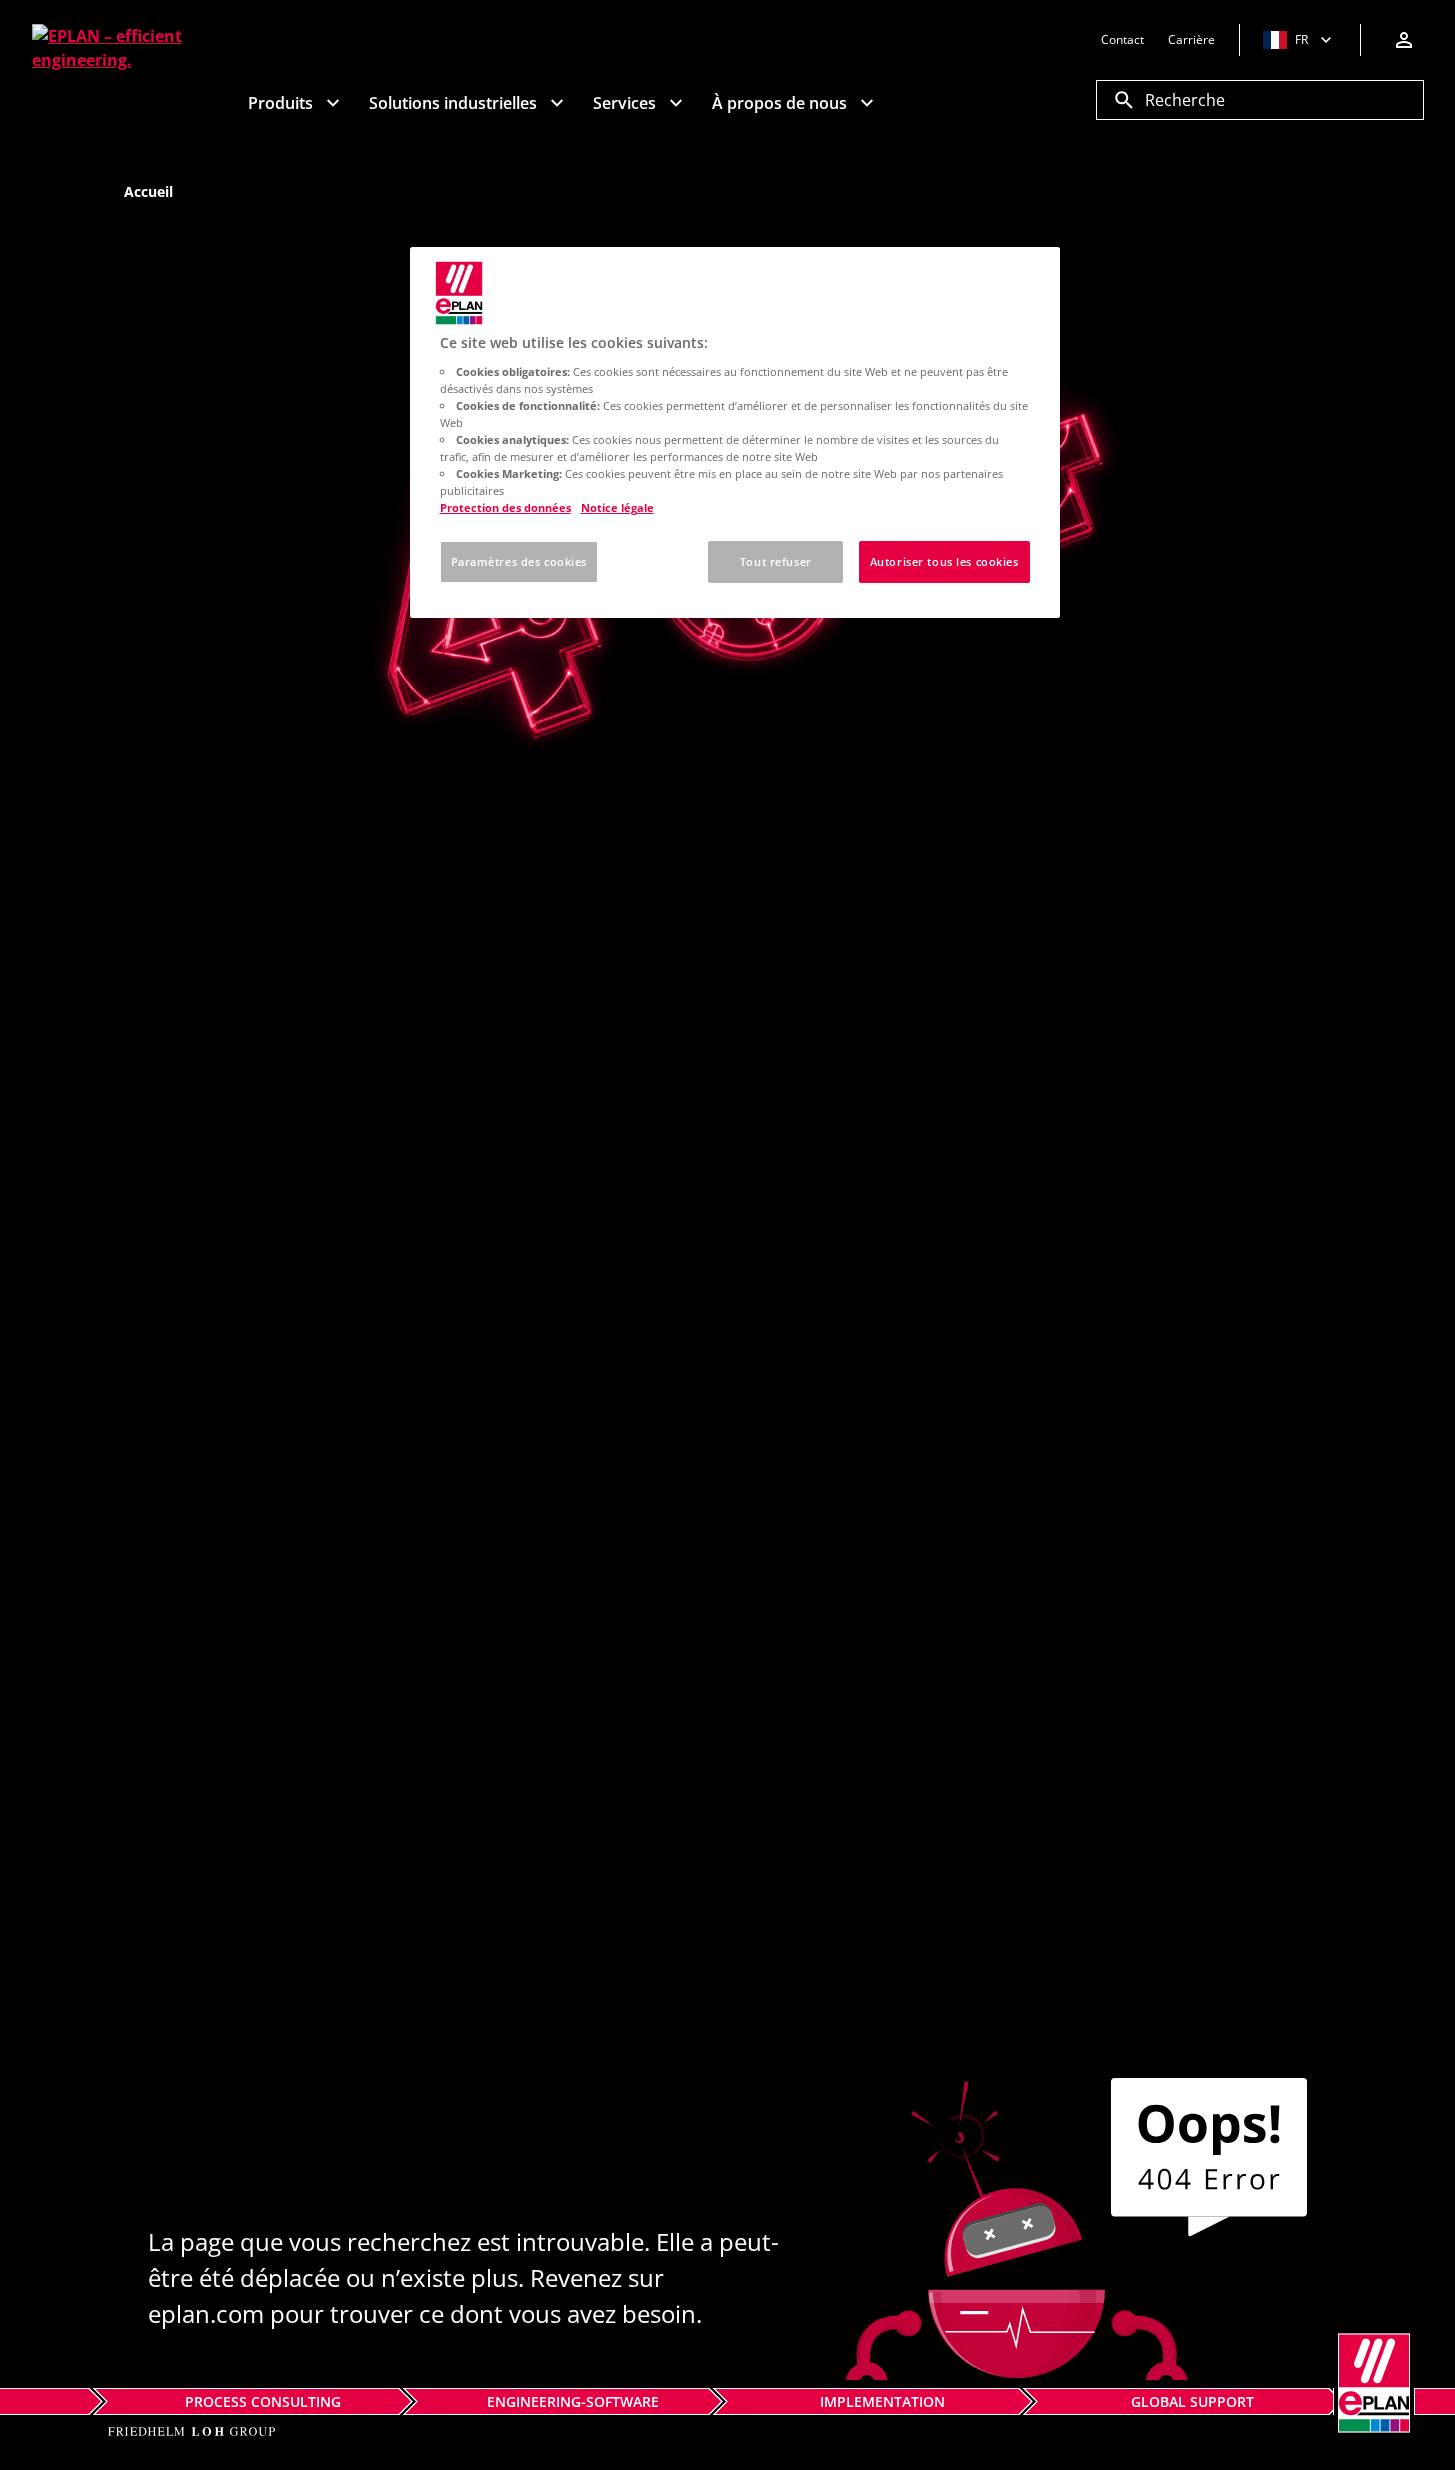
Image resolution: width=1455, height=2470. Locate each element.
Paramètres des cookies (519, 561)
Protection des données (505, 507)
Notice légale (617, 507)
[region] (735, 432)
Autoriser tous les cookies (944, 561)
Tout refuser (776, 561)
